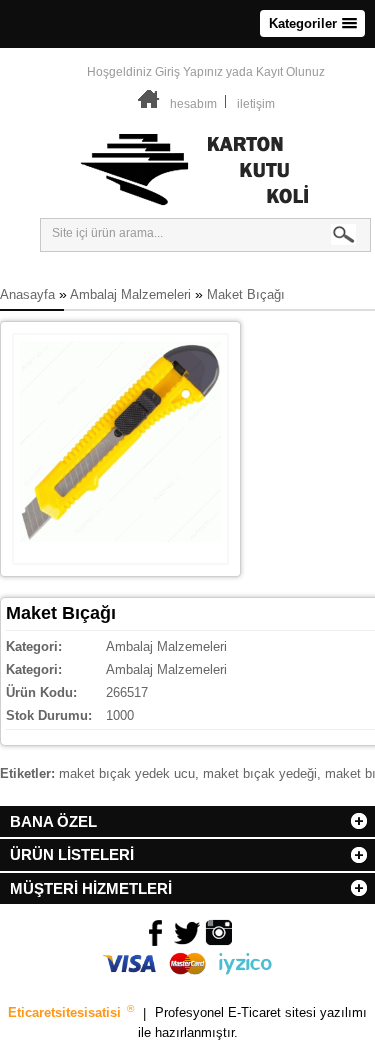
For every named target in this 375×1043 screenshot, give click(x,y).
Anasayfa (27, 294)
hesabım (193, 104)
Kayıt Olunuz (290, 72)
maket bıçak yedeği (260, 773)
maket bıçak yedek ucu (127, 773)
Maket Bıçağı (246, 294)
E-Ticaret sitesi (274, 1013)
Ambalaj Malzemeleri (130, 294)
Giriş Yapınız (189, 72)
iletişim (256, 104)
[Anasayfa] (149, 104)
